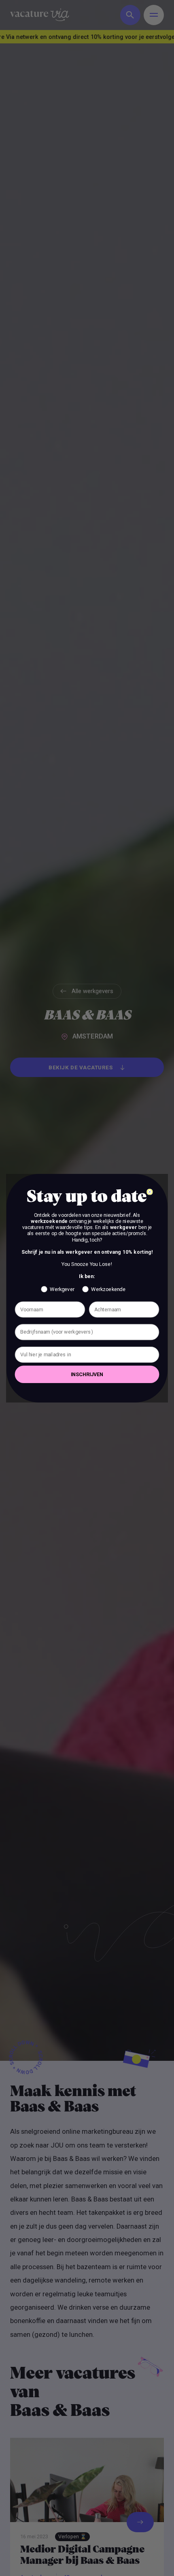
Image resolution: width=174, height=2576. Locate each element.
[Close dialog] (150, 1192)
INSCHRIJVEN (87, 1374)
